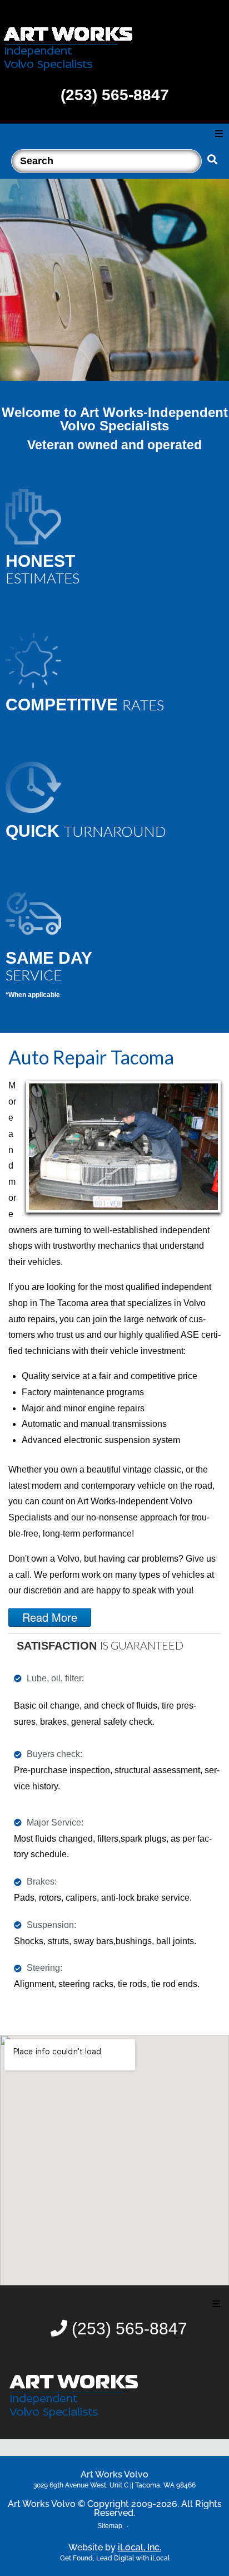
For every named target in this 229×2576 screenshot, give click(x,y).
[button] (219, 134)
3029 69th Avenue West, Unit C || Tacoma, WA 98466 (114, 2485)
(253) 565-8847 (115, 95)
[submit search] (213, 160)
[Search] (106, 158)
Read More (50, 1617)
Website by (115, 2547)
